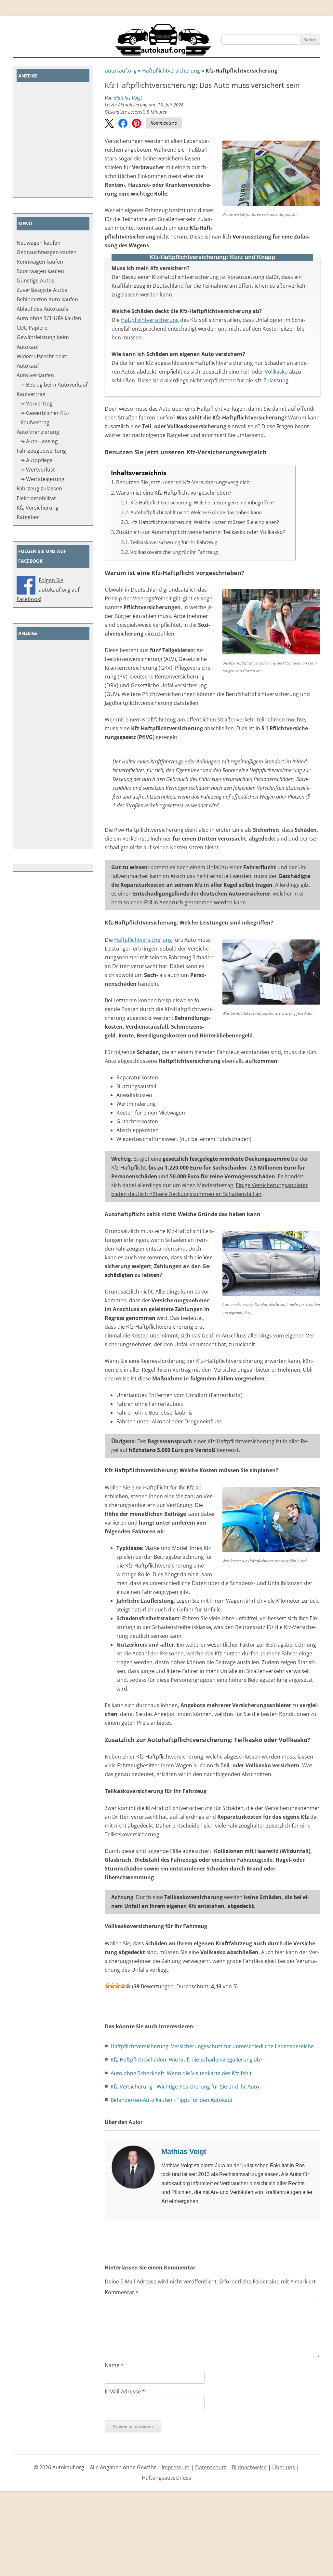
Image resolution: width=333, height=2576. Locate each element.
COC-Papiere (32, 328)
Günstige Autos (35, 281)
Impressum (176, 2467)
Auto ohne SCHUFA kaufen (49, 318)
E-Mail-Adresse (125, 2391)
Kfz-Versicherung (38, 508)
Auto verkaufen (35, 375)
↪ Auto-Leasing (39, 441)
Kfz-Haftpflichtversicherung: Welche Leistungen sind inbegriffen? (203, 502)
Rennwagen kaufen (40, 262)
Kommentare (164, 123)
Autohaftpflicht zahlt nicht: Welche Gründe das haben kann (197, 512)
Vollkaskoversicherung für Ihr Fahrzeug (174, 552)
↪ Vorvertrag (37, 404)
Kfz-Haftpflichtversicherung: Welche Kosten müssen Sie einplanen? (207, 522)
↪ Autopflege (37, 460)
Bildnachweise (249, 2467)
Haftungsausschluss (166, 2478)
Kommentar (122, 2292)
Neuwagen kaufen (39, 243)
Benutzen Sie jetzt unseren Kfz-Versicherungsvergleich (183, 482)
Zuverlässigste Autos (42, 290)
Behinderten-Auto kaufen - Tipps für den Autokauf (172, 2100)
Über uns (284, 2467)
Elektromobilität (36, 498)
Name (114, 2365)
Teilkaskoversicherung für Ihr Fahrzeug (174, 542)
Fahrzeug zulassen (39, 488)
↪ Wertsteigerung (42, 479)
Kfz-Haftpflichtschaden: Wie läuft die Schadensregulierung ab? (186, 2060)
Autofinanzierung (38, 432)
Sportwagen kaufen (40, 271)
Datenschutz (211, 2467)
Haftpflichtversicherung (171, 71)
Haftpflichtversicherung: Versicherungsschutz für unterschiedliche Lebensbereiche (212, 2046)
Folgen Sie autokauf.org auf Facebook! (48, 590)
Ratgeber (28, 517)
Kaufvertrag (31, 394)
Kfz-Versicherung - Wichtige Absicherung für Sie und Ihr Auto (185, 2087)
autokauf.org (121, 71)
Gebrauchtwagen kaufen (47, 252)
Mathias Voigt (128, 98)
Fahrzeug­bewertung (41, 451)
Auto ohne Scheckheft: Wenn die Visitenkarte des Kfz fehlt (181, 2073)
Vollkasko (276, 372)
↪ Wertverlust (38, 470)
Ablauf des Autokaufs (42, 309)
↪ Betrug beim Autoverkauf (54, 385)
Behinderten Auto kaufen (47, 299)
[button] (109, 124)
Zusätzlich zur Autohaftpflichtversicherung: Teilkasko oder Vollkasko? (201, 532)
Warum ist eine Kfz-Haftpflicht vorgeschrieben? (174, 493)
